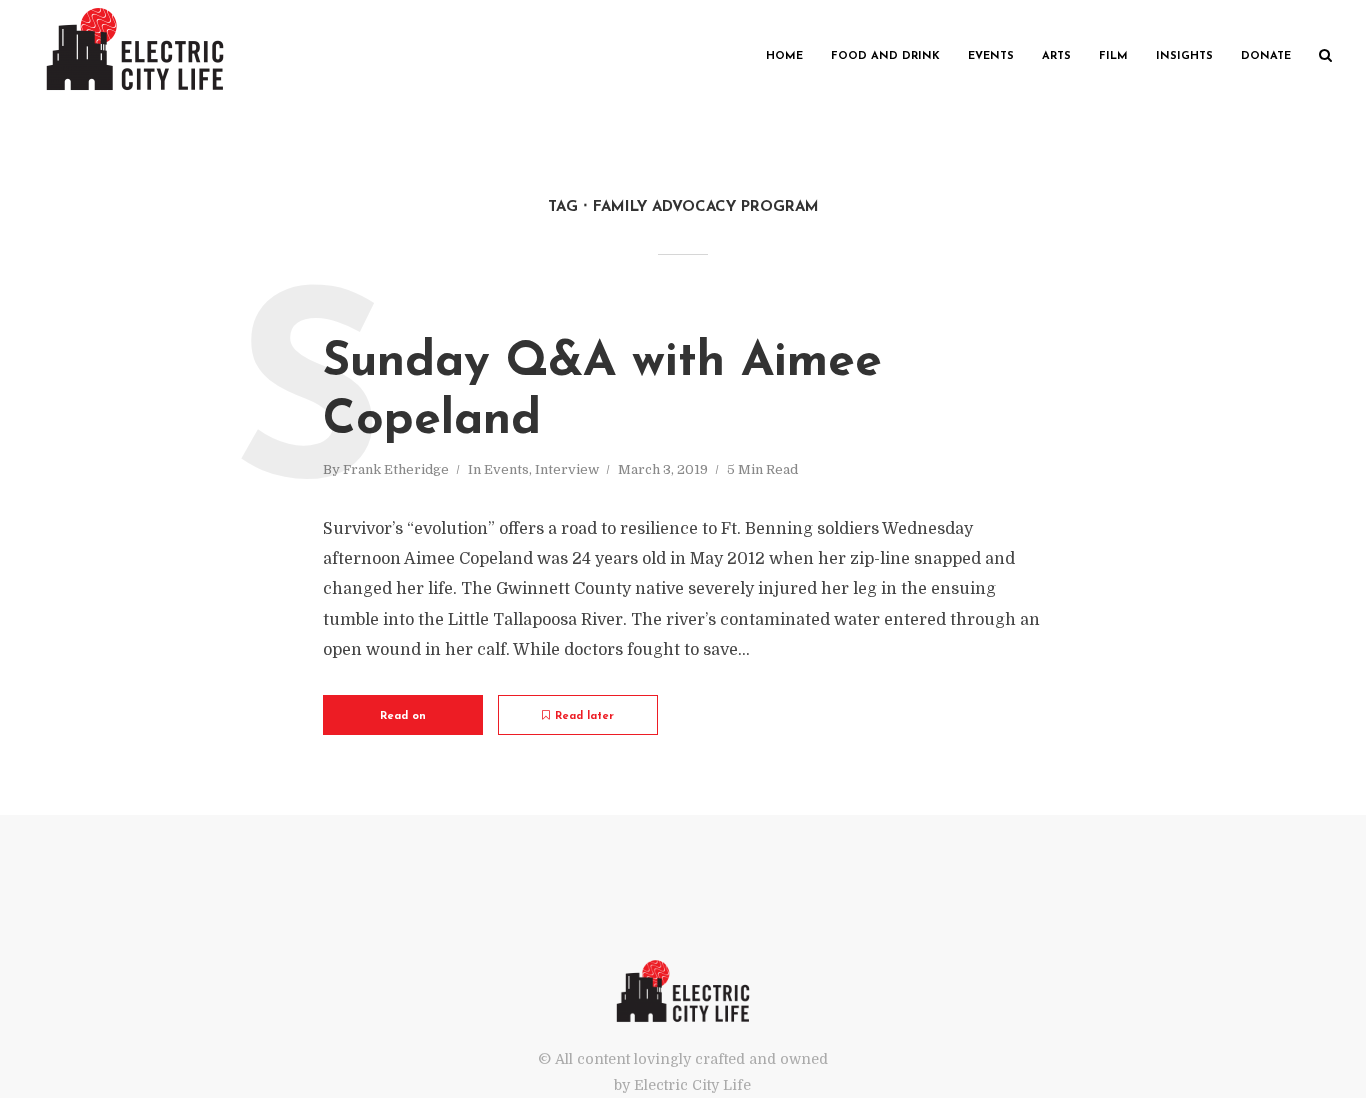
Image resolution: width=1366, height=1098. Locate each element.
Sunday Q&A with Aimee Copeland (602, 392)
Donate (1266, 56)
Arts (1056, 56)
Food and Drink (885, 56)
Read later (584, 716)
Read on (403, 716)
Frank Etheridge (396, 469)
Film (1113, 56)
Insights (1184, 56)
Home (784, 56)
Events (991, 56)
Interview (567, 469)
